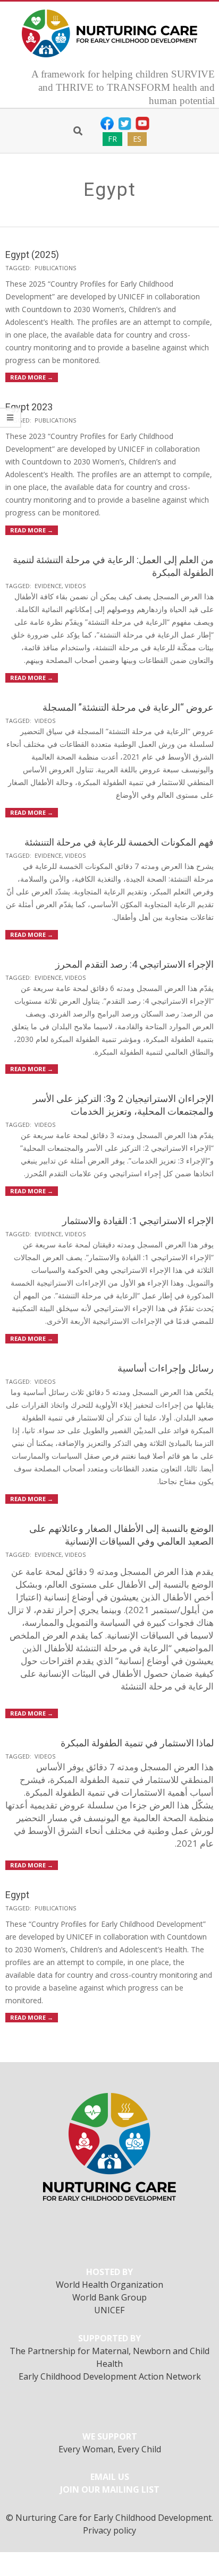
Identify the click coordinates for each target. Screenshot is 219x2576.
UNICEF (109, 2310)
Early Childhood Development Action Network (110, 2376)
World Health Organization (109, 2285)
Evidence (48, 586)
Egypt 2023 (29, 407)
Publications (55, 268)
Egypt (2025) (32, 255)
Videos (75, 586)
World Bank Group (109, 2297)
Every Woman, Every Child (110, 2449)
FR (112, 139)
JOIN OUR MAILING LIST (110, 2489)
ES (137, 139)
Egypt (17, 1895)
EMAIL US (110, 2477)
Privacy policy (109, 2530)
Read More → (32, 377)
